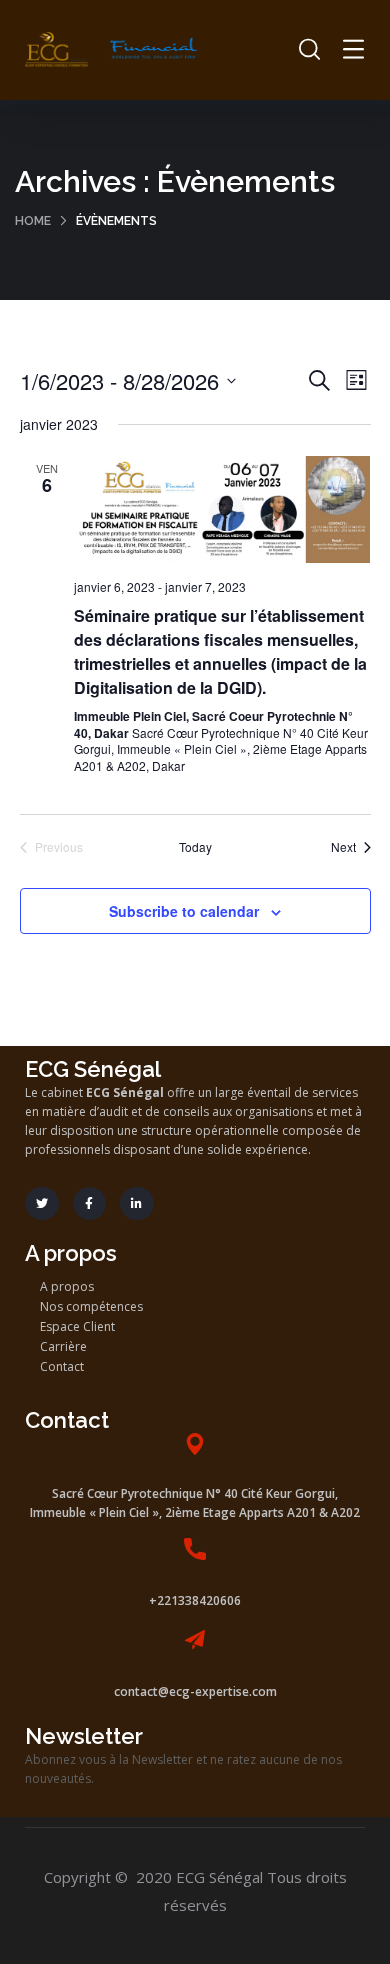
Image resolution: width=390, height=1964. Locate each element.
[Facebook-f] (90, 1204)
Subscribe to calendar (184, 911)
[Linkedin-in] (137, 1204)
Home (33, 221)
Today (195, 847)
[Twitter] (42, 1204)
